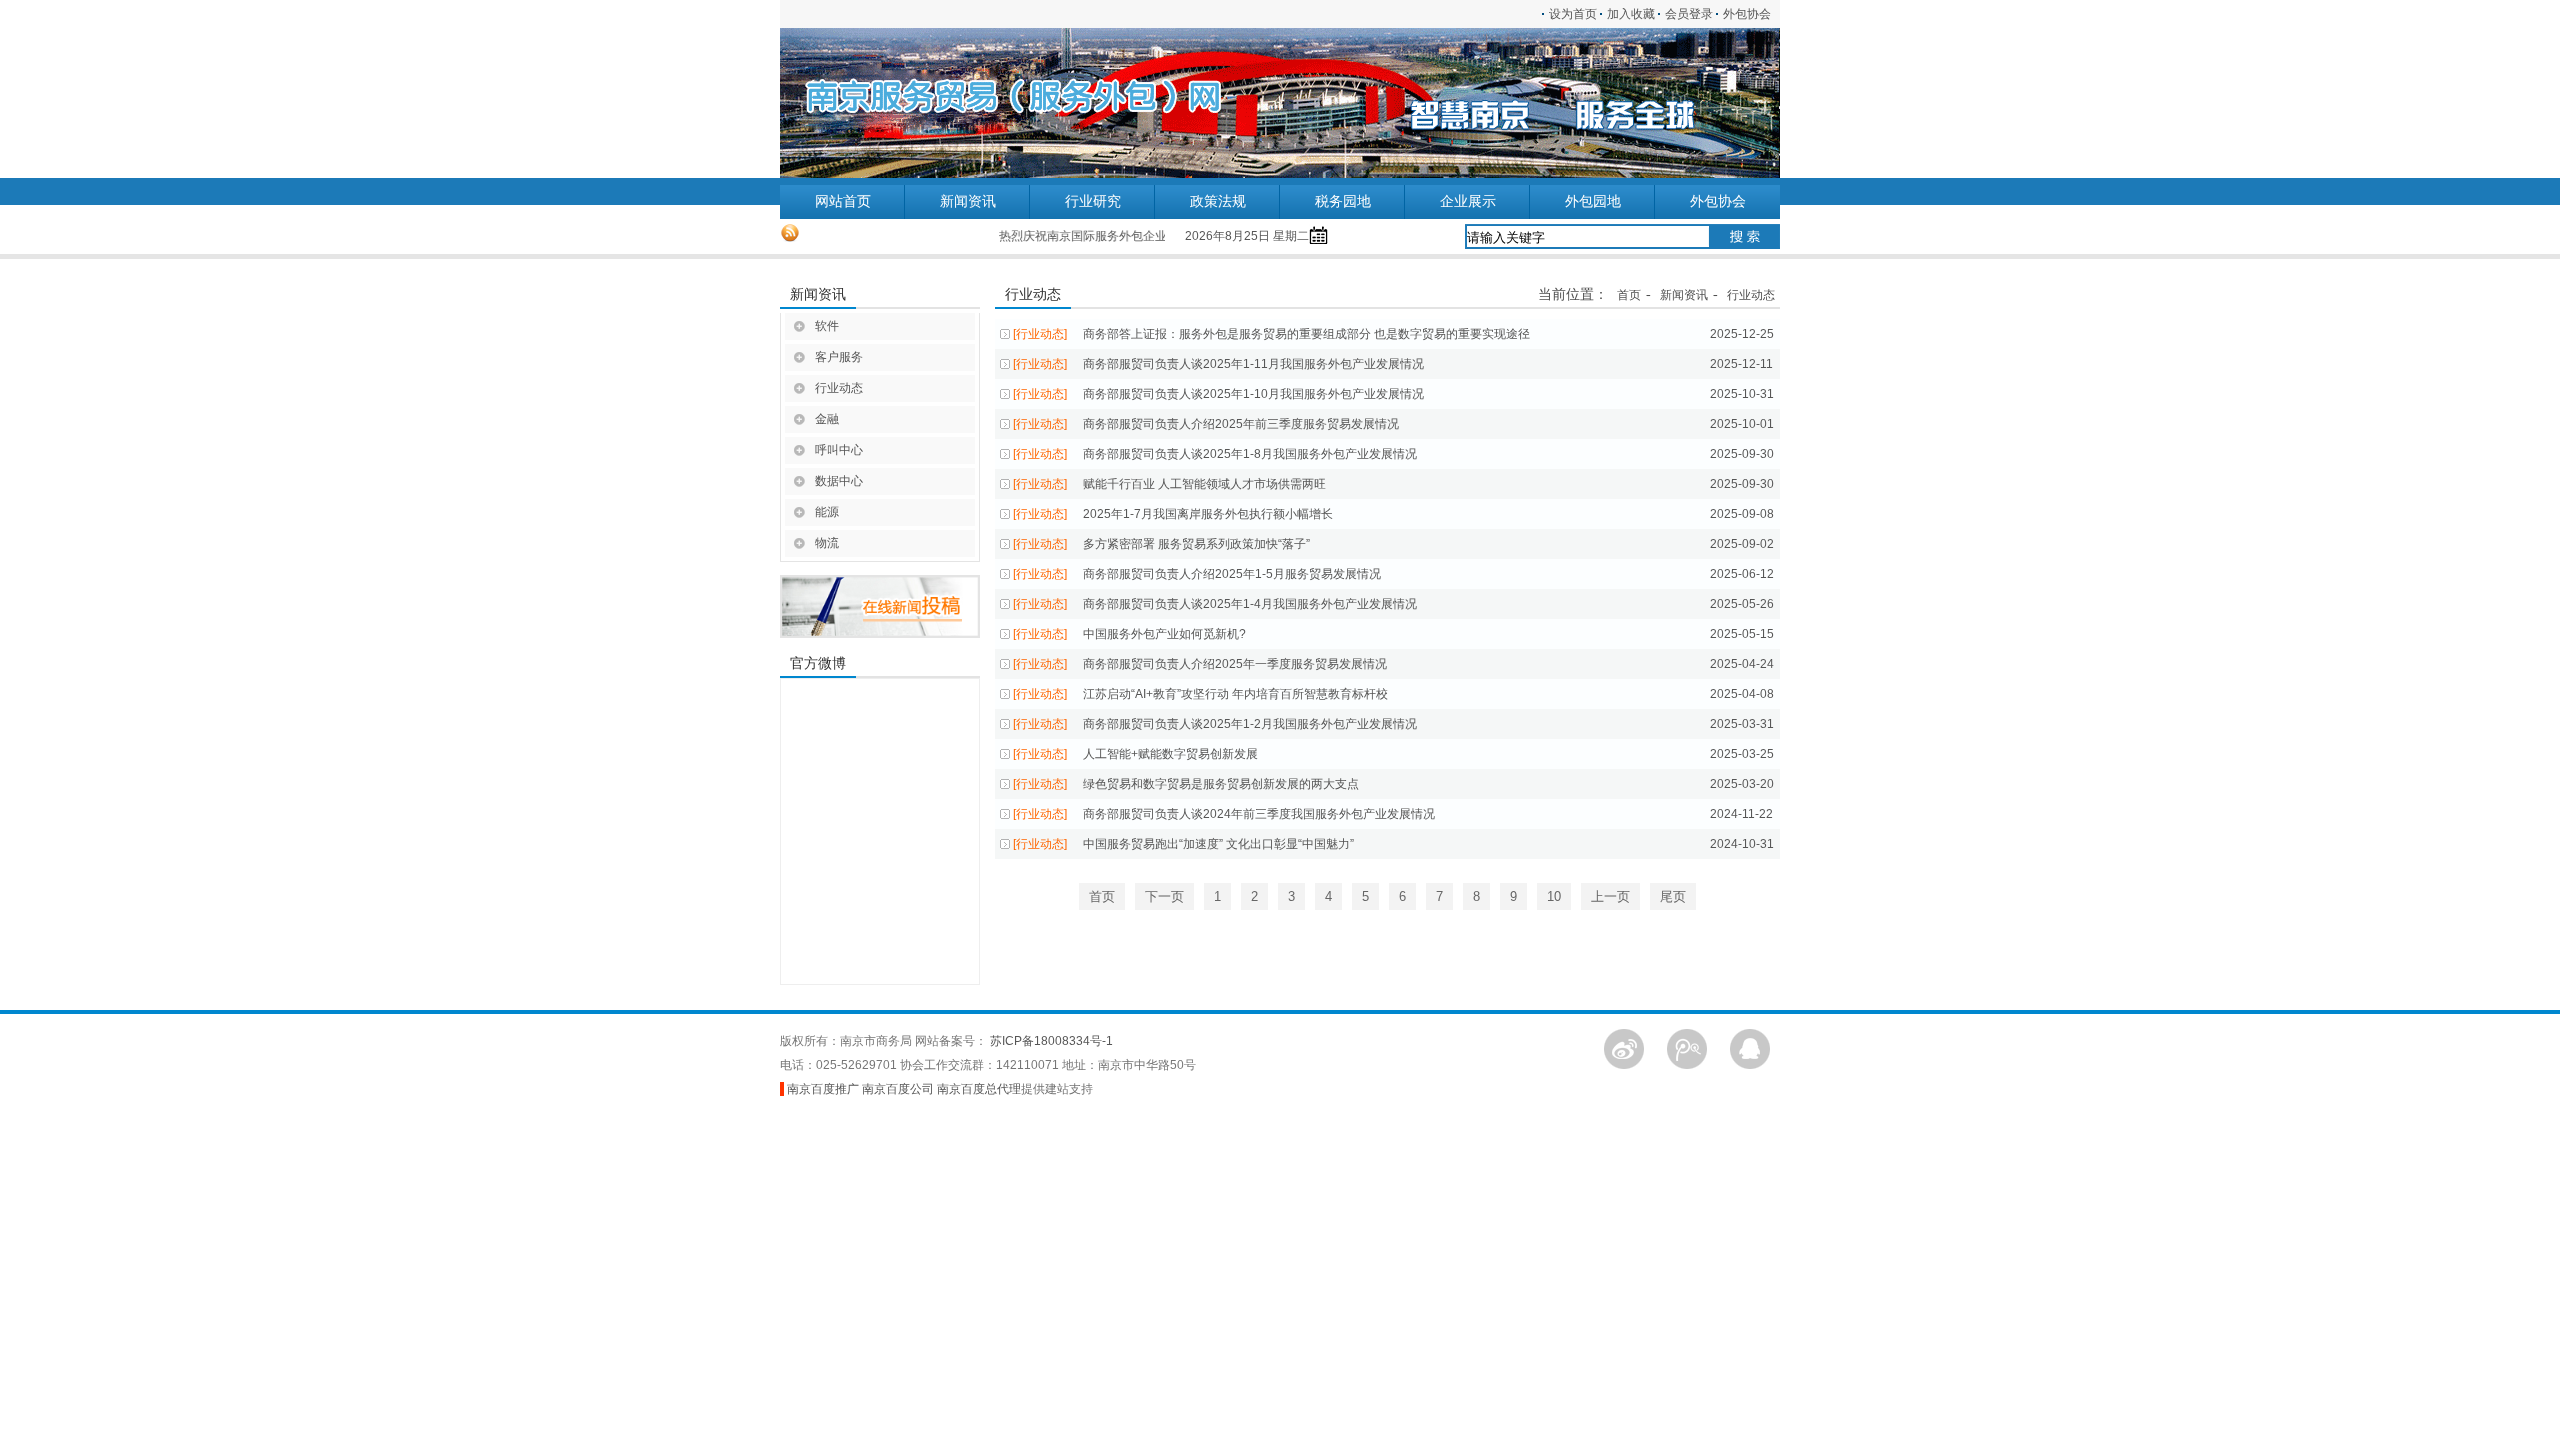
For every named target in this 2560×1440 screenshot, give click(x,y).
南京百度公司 (898, 1089)
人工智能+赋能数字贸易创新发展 (1135, 754)
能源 (827, 512)
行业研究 (1093, 201)
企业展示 (1468, 201)
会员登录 (1689, 14)
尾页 (1673, 896)
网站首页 (843, 201)
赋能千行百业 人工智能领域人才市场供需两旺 (1169, 484)
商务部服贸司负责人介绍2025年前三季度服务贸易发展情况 (1206, 424)
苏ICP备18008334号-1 (1051, 1041)
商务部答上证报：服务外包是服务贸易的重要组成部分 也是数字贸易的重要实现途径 (1271, 334)
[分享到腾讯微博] (1687, 1048)
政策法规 (1218, 201)
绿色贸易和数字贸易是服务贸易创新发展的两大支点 (1186, 784)
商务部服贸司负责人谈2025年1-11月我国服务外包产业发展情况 (1218, 364)
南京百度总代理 (979, 1089)
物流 (827, 543)
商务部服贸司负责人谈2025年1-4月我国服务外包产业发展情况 (1215, 604)
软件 (827, 326)
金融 (827, 419)
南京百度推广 (823, 1089)
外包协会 (1751, 14)
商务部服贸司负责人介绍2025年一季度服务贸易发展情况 (1200, 664)
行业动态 (839, 388)
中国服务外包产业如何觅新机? (1129, 634)
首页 (1629, 295)
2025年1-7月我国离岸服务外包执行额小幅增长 (1173, 514)
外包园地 (1593, 201)
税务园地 (1343, 201)
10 (1554, 896)
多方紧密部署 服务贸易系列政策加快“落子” (1161, 544)
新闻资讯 (968, 201)
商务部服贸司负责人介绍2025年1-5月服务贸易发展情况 (1197, 574)
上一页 (1610, 896)
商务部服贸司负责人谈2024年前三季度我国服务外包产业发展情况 (1224, 814)
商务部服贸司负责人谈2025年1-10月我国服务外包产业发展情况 (1218, 394)
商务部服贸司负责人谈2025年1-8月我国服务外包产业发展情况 (1215, 454)
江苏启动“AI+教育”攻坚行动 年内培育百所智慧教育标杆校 (1200, 694)
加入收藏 (1631, 14)
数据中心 (839, 481)
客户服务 (839, 357)
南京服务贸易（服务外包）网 (905, 103)
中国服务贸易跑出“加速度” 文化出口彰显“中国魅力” (1183, 844)
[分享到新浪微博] (1624, 1048)
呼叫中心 (839, 450)
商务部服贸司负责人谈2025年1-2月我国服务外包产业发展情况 (1215, 724)
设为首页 (1573, 14)
